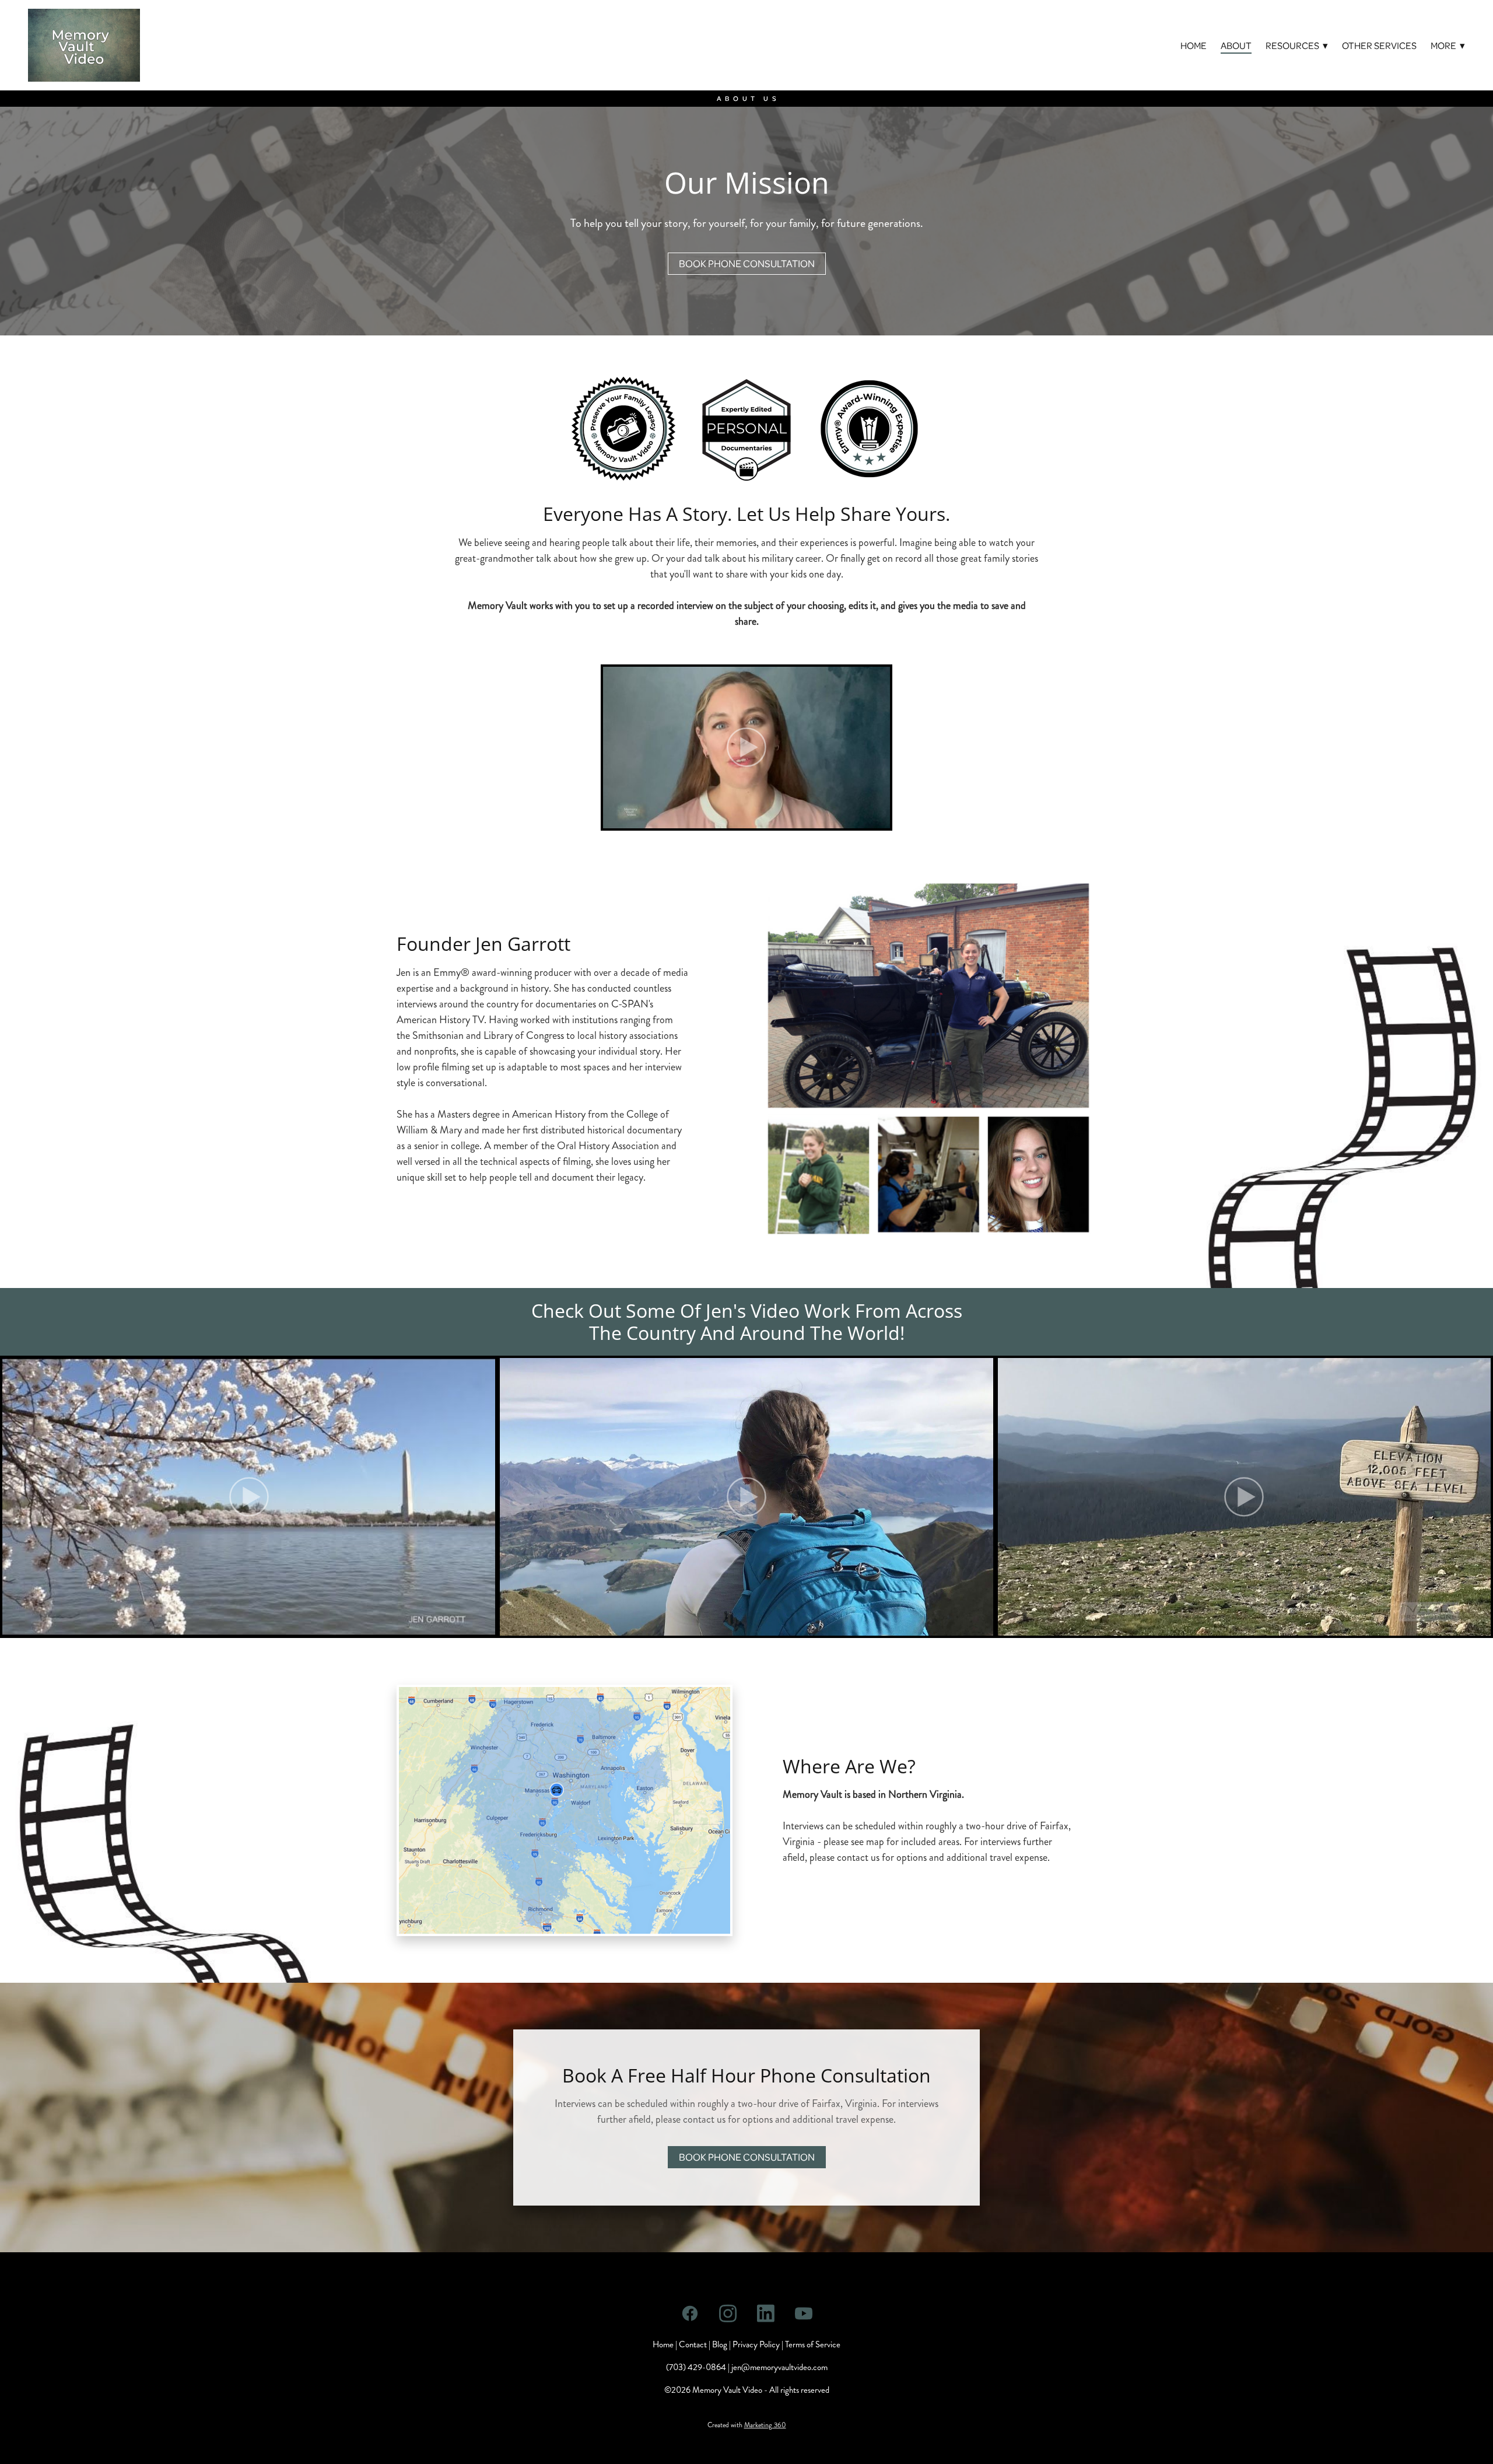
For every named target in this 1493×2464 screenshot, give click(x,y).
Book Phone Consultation (747, 263)
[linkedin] (765, 2314)
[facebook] (690, 2314)
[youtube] (803, 2314)
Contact (693, 2344)
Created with (747, 2425)
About (1236, 45)
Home (1194, 45)
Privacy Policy (756, 2344)
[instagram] (728, 2314)
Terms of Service (813, 2344)
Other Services (1379, 45)
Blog (720, 2344)
